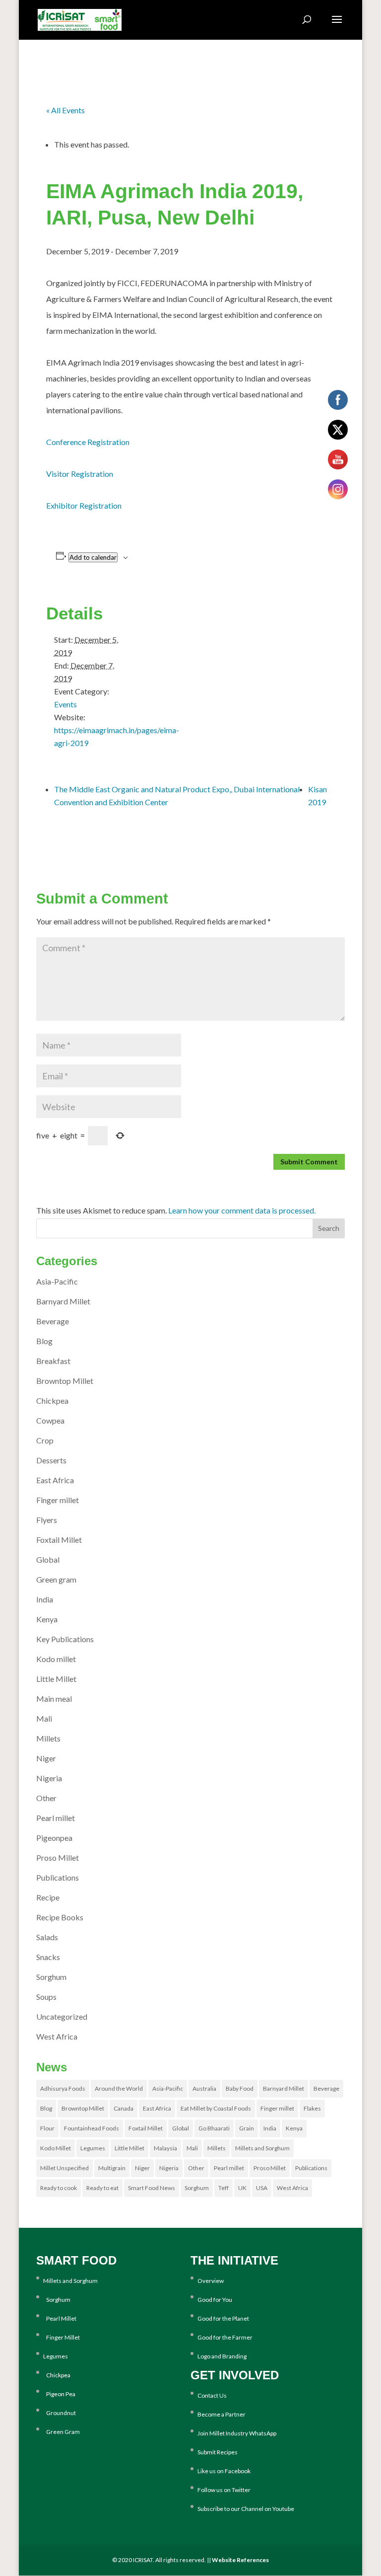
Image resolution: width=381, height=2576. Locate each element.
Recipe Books (60, 1917)
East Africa (55, 1480)
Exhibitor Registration (84, 505)
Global (48, 1559)
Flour (47, 2128)
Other (46, 1798)
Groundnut (60, 2413)
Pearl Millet (60, 2318)
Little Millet (56, 1679)
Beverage (53, 1321)
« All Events (65, 110)
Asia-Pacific (57, 1281)
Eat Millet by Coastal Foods (216, 2108)
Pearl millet (56, 1818)
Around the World (119, 2088)
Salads (47, 1937)
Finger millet (58, 1500)
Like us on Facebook (224, 2471)
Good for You (215, 2300)
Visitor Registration (80, 474)
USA (262, 2188)
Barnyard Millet (63, 1301)
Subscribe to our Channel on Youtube (246, 2509)
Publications (58, 1877)
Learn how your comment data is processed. (242, 1210)
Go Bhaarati (214, 2128)
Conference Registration (88, 442)
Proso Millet (58, 1857)
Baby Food (240, 2088)
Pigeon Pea (59, 2394)
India (45, 1599)
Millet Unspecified (64, 2168)
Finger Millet (62, 2337)
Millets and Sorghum (262, 2148)
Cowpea (50, 1420)
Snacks (48, 1957)
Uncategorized (62, 2016)
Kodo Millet (56, 2148)
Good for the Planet (223, 2318)
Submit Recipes (218, 2452)
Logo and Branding (222, 2356)
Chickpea (52, 1401)
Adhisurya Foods (63, 2088)
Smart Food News (152, 2188)
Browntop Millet (65, 1381)
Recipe (48, 1897)
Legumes (93, 2148)
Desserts (51, 1460)
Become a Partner (222, 2414)
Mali (44, 1718)
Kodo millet (56, 1659)
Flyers (47, 1520)
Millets (48, 1738)
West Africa (57, 2036)
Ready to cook (59, 2188)
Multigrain (112, 2168)
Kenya (47, 1619)
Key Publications (65, 1639)
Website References (240, 2560)
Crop (45, 1440)
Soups (46, 1997)
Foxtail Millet (59, 1540)
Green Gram (62, 2432)
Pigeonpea (54, 1838)
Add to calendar (93, 557)
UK (242, 2188)
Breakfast (53, 1361)
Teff (223, 2188)
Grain (247, 2128)
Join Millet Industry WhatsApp (237, 2433)
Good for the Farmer (225, 2337)
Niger (46, 1758)
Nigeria (49, 1778)
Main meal (54, 1699)
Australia (204, 2088)
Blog (44, 1341)
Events (65, 704)
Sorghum (51, 1977)
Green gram (56, 1579)
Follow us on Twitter (224, 2490)
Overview (211, 2281)
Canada (124, 2108)
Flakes (312, 2108)
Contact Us (212, 2395)
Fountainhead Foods (92, 2128)
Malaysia (165, 2148)
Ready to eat (102, 2188)
